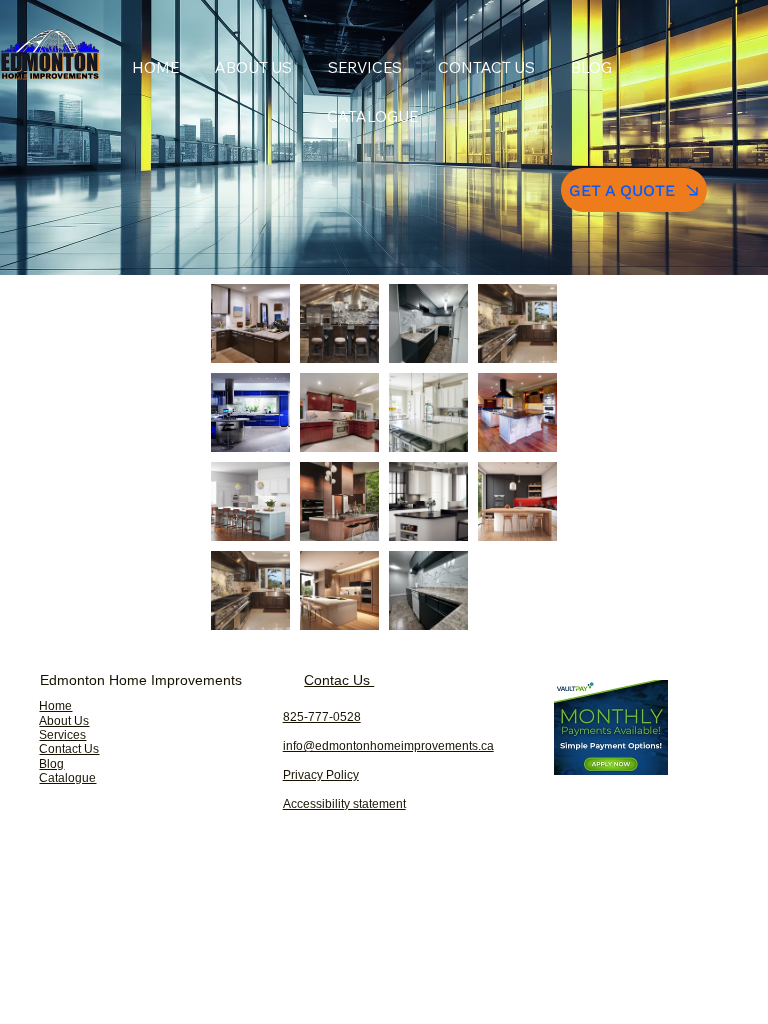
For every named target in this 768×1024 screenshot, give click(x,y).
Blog (51, 764)
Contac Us (339, 680)
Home (55, 706)
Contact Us (69, 749)
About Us (64, 721)
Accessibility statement (344, 804)
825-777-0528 (322, 717)
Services (62, 735)
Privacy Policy (321, 775)
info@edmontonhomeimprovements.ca (388, 746)
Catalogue (67, 778)
